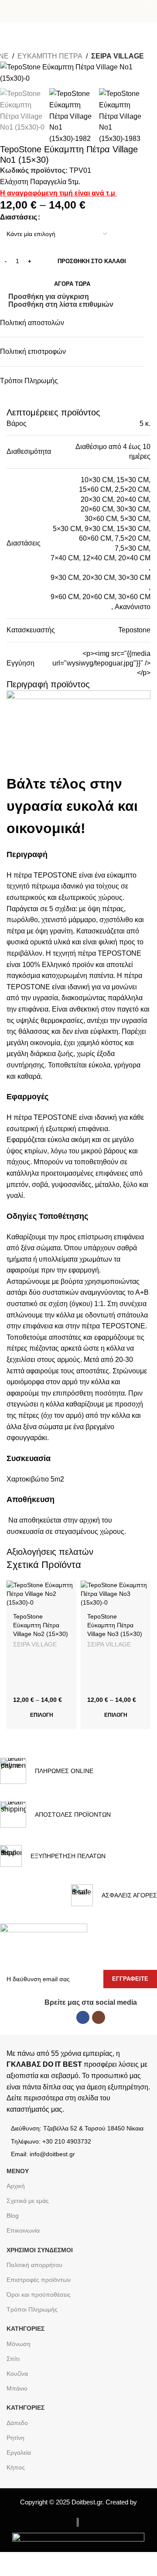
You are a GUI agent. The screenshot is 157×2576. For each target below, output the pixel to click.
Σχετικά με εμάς (28, 2201)
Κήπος (16, 2467)
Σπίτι (13, 2359)
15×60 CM (95, 489)
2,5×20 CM (132, 489)
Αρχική (16, 2186)
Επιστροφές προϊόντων (39, 2280)
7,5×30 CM (132, 548)
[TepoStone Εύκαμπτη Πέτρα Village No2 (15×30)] (41, 1594)
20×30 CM (97, 499)
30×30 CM (133, 509)
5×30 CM (135, 519)
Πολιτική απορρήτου (34, 2265)
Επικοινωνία (23, 2230)
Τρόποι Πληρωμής (32, 2309)
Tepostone (134, 630)
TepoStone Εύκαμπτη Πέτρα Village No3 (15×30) (115, 1625)
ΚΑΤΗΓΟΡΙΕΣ (26, 2329)
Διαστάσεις (19, 217)
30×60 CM (101, 519)
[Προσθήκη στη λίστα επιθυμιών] (69, 1588)
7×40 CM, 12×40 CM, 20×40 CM (101, 558)
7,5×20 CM (132, 538)
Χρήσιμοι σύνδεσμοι (40, 2250)
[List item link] (78, 2141)
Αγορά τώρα (72, 284)
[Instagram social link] (99, 2017)
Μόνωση (19, 2344)
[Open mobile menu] (10, 11)
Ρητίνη (15, 2438)
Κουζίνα (17, 2374)
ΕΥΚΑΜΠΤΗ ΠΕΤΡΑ (50, 56)
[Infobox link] (47, 1771)
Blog (13, 2216)
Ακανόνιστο (133, 607)
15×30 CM (133, 480)
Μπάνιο (17, 2388)
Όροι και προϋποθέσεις (39, 2295)
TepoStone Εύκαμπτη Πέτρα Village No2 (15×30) (41, 1625)
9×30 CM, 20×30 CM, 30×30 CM (101, 578)
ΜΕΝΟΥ (18, 2171)
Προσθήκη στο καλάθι (92, 261)
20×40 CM (133, 499)
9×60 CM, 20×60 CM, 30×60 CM (101, 597)
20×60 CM (97, 509)
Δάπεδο (17, 2423)
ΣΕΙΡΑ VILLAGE (118, 56)
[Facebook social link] (83, 2017)
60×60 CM (95, 538)
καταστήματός (28, 2109)
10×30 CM (97, 480)
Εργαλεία (19, 2453)
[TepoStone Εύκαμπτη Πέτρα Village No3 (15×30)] (116, 1594)
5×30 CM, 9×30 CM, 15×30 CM (101, 529)
